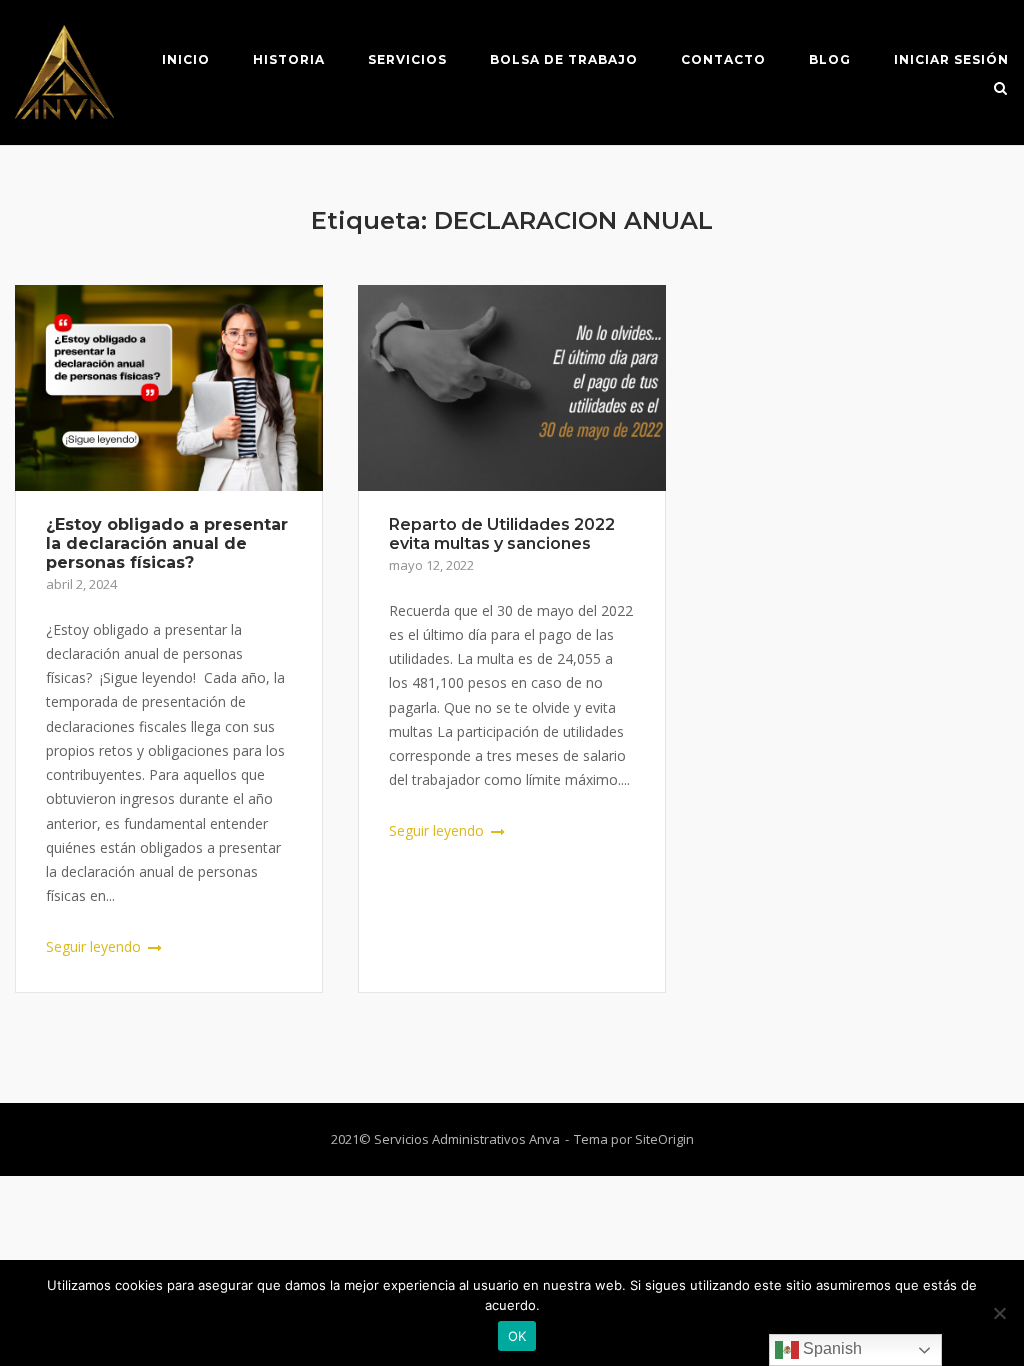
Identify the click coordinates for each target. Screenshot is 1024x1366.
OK (517, 1336)
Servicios (407, 59)
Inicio (186, 59)
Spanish (830, 1348)
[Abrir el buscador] (1000, 90)
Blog (830, 59)
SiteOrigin (664, 1139)
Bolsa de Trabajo (564, 59)
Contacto (723, 59)
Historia (289, 59)
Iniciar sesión (951, 59)
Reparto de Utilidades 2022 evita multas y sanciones (502, 534)
